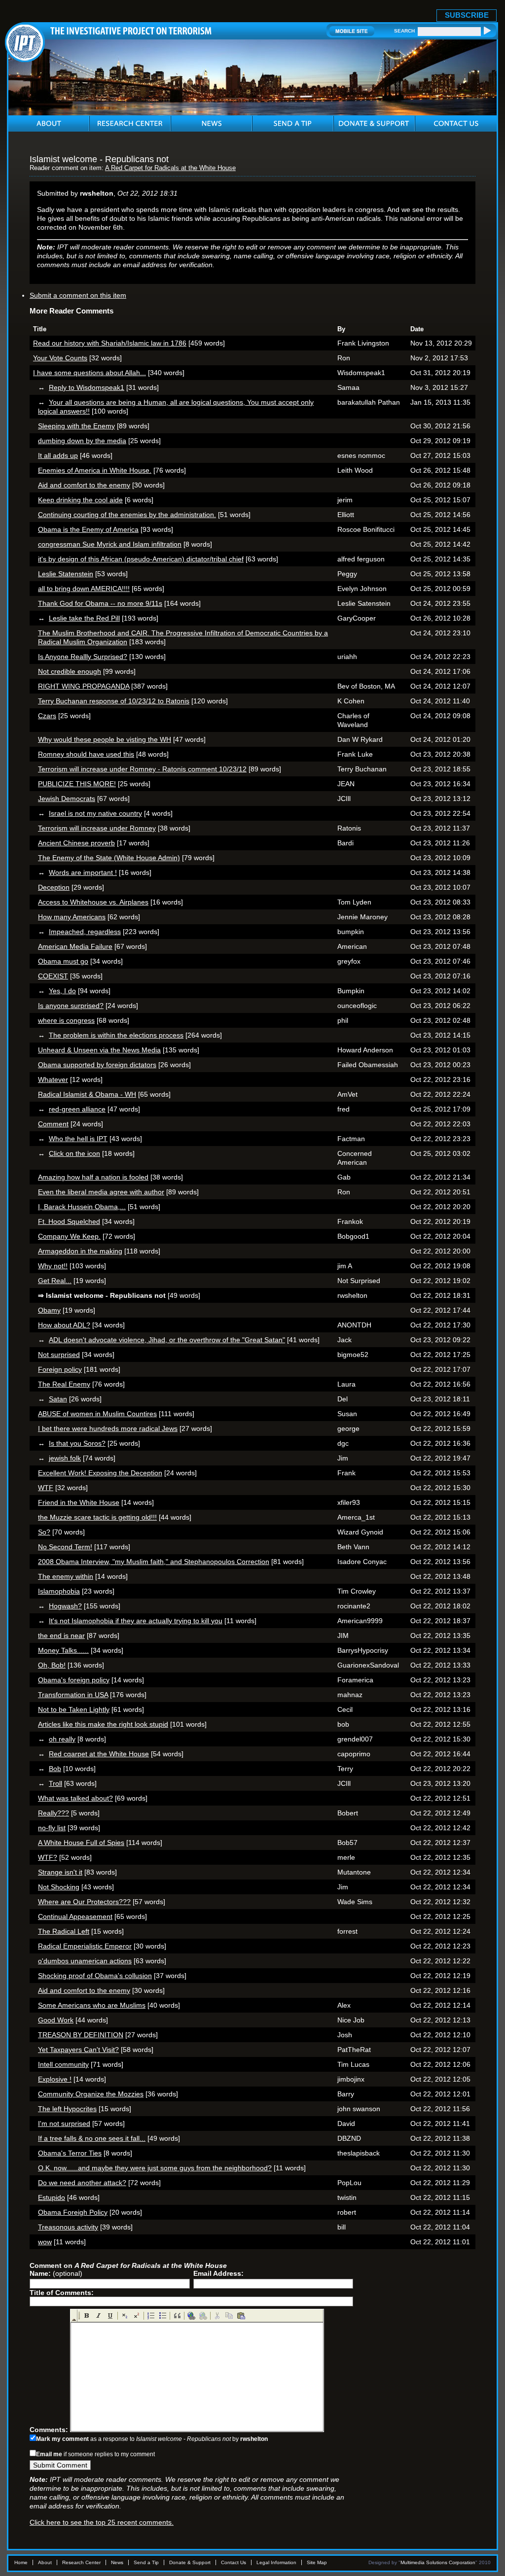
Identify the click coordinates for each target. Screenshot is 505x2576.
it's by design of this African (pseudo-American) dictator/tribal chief (141, 559)
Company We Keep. (69, 1236)
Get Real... (55, 1281)
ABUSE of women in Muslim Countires (97, 1414)
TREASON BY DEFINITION (81, 2035)
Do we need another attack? (82, 2183)
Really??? (54, 1813)
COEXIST (53, 976)
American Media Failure (75, 946)
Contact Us (234, 2562)
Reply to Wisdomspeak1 (87, 387)
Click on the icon (74, 1153)
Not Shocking (59, 1887)
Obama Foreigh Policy (73, 2212)
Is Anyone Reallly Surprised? (83, 657)
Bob (55, 1769)
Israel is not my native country (95, 813)
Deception (54, 887)
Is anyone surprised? (71, 1006)
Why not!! (53, 1266)
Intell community (63, 2064)
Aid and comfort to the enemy (84, 485)
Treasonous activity (68, 2227)
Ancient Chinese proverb (76, 843)
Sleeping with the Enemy (76, 426)
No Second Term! (65, 1547)
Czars (47, 716)
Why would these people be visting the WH (105, 739)
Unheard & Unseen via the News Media (99, 1050)
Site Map (317, 2562)
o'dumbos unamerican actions (85, 1961)
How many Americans (72, 917)
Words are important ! (83, 872)
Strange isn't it (60, 1872)
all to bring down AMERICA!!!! (84, 589)
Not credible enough (70, 671)
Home (21, 2562)
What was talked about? (75, 1798)
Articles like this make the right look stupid (103, 1724)
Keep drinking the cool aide (80, 500)
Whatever (53, 1079)
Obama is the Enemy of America (88, 529)
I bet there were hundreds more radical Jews (108, 1428)
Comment (53, 1124)
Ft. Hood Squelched (69, 1221)
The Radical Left (64, 1931)
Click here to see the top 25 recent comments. (102, 2522)
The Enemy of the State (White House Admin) (109, 858)
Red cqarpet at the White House (99, 1754)
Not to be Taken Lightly (74, 1709)
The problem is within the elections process (116, 1035)
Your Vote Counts (60, 358)
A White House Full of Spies (81, 1843)
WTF (46, 1488)
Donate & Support (190, 2562)
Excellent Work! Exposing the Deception (100, 1473)
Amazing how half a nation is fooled (93, 1177)
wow (45, 2242)
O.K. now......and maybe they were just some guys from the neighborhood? (155, 2168)
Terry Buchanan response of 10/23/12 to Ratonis (114, 701)
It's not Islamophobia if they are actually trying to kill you (136, 1621)
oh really (62, 1739)
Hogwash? (65, 1606)
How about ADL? (64, 1325)
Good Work (56, 2020)
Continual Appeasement (75, 1916)
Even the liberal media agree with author (101, 1192)
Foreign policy (60, 1369)
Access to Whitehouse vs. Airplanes (93, 902)
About (45, 2562)
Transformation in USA (73, 1695)
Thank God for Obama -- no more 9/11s (100, 603)
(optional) (56, 2273)
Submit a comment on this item (78, 295)
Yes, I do (62, 991)
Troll (55, 1783)
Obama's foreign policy (74, 1680)
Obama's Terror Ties (70, 2153)
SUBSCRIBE (467, 15)
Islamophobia (59, 1591)
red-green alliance (77, 1109)
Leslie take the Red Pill (84, 618)
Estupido (52, 2197)
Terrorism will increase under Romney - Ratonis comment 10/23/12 (142, 769)
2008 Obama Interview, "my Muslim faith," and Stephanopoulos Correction (154, 1562)
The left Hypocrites (67, 2109)
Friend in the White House (79, 1502)
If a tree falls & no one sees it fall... (92, 2138)
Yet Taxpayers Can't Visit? (78, 2050)
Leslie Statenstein (66, 574)
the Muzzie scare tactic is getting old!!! (97, 1517)
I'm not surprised (64, 2123)
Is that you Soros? (77, 1443)
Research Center (81, 2562)
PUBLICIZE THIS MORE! (77, 784)
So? (44, 1532)
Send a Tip (146, 2562)
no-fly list (52, 1828)
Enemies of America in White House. (95, 470)
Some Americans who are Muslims (92, 2005)
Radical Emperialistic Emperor (85, 1946)
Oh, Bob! (52, 1665)
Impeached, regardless (85, 932)
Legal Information (276, 2562)
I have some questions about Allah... (90, 373)
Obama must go (63, 961)
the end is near (61, 1636)
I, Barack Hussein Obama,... (82, 1207)
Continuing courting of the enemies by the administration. (127, 515)
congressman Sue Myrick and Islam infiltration (110, 544)
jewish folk (65, 1458)
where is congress (66, 1020)
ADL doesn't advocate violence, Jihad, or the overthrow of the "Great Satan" (167, 1340)
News (117, 2562)
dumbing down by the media (82, 441)
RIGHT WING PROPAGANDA (84, 686)
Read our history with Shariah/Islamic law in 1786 (110, 343)
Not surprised (59, 1355)
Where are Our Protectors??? (84, 1902)
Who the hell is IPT (78, 1139)
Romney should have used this (86, 754)
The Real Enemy (64, 1384)
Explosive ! (55, 2079)
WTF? (48, 1857)
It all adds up (58, 455)
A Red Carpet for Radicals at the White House (170, 168)
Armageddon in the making (80, 1251)
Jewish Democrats (67, 799)
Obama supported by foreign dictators (97, 1065)
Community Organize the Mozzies (91, 2094)
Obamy (49, 1310)
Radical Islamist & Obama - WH (87, 1094)
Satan (58, 1399)
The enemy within (66, 1576)
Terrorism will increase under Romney (97, 828)
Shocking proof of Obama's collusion (95, 1976)
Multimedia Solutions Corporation (438, 2562)
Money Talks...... (63, 1650)
